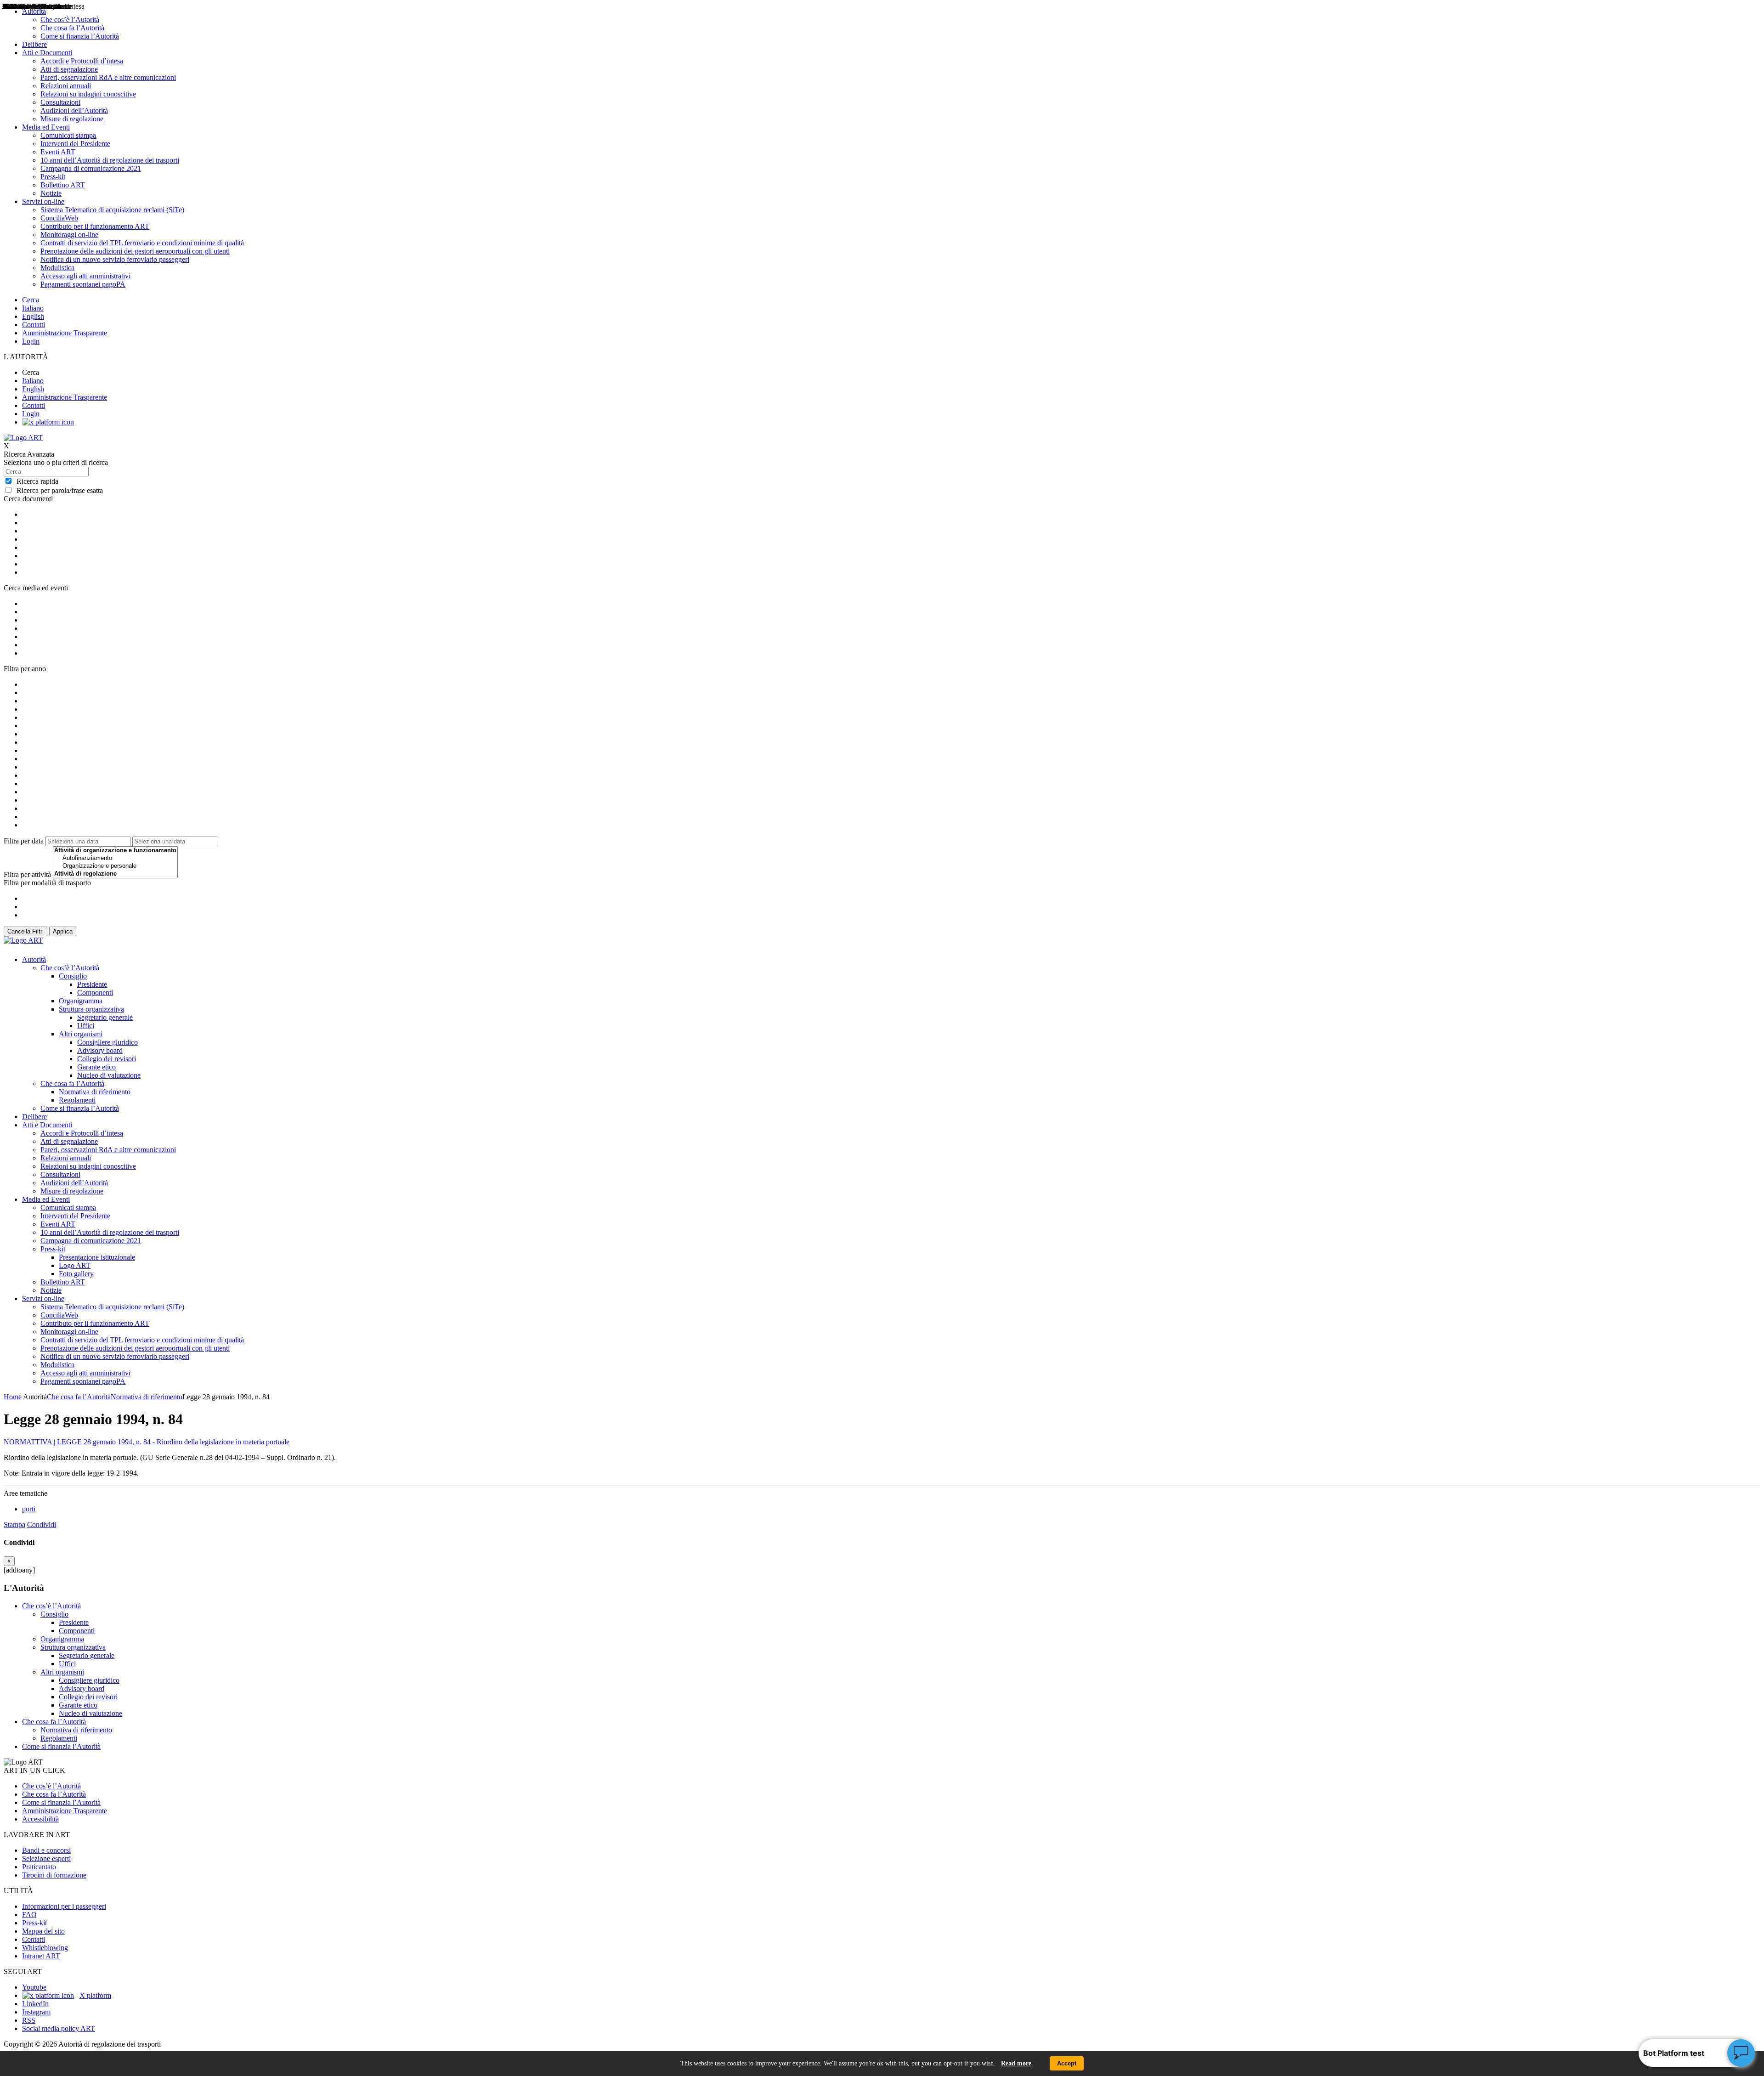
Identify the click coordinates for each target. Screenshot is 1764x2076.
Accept (1067, 2063)
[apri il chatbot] (1741, 2053)
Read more (1016, 2063)
